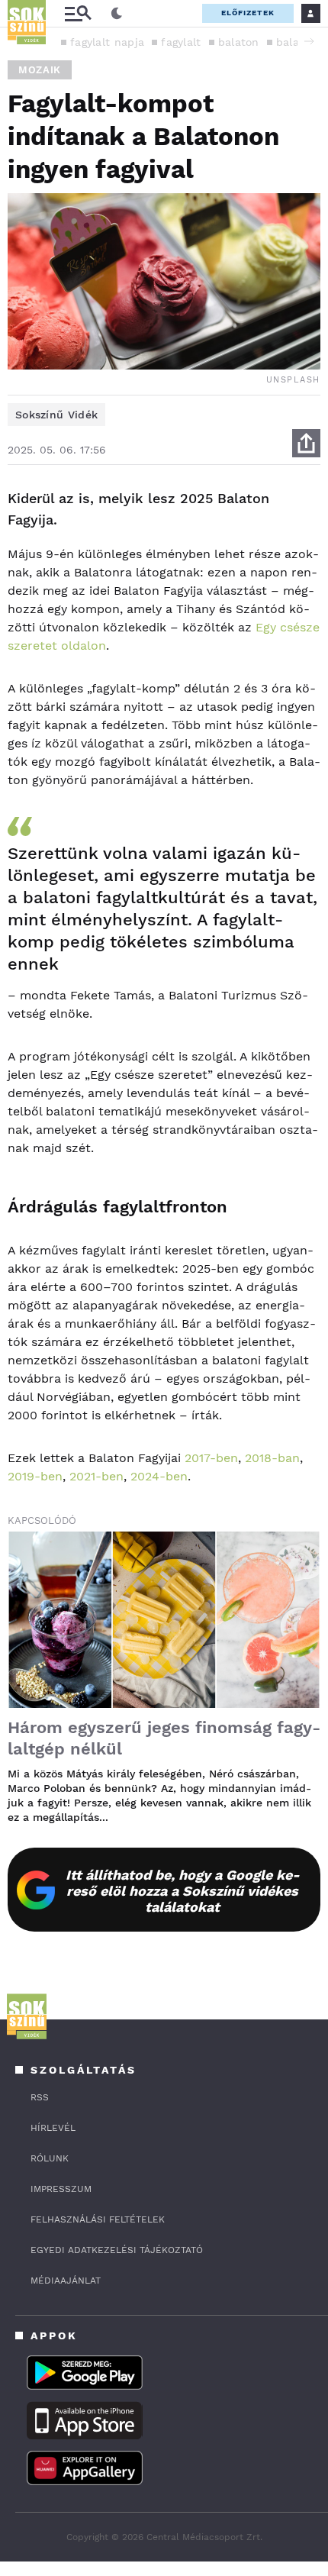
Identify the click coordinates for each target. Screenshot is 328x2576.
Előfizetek (248, 13)
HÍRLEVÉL (53, 2128)
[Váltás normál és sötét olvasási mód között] (117, 14)
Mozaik (40, 70)
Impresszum (61, 2189)
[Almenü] (78, 13)
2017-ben (211, 1458)
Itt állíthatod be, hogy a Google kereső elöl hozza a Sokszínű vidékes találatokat (183, 1891)
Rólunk (50, 2158)
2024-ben (159, 1476)
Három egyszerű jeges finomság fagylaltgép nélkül (164, 1738)
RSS (40, 2097)
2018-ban (272, 1458)
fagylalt (181, 42)
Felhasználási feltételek (98, 2219)
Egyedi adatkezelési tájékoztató (117, 2250)
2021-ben (96, 1476)
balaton (239, 42)
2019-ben (35, 1476)
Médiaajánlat (66, 2281)
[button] (309, 41)
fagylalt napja (107, 42)
